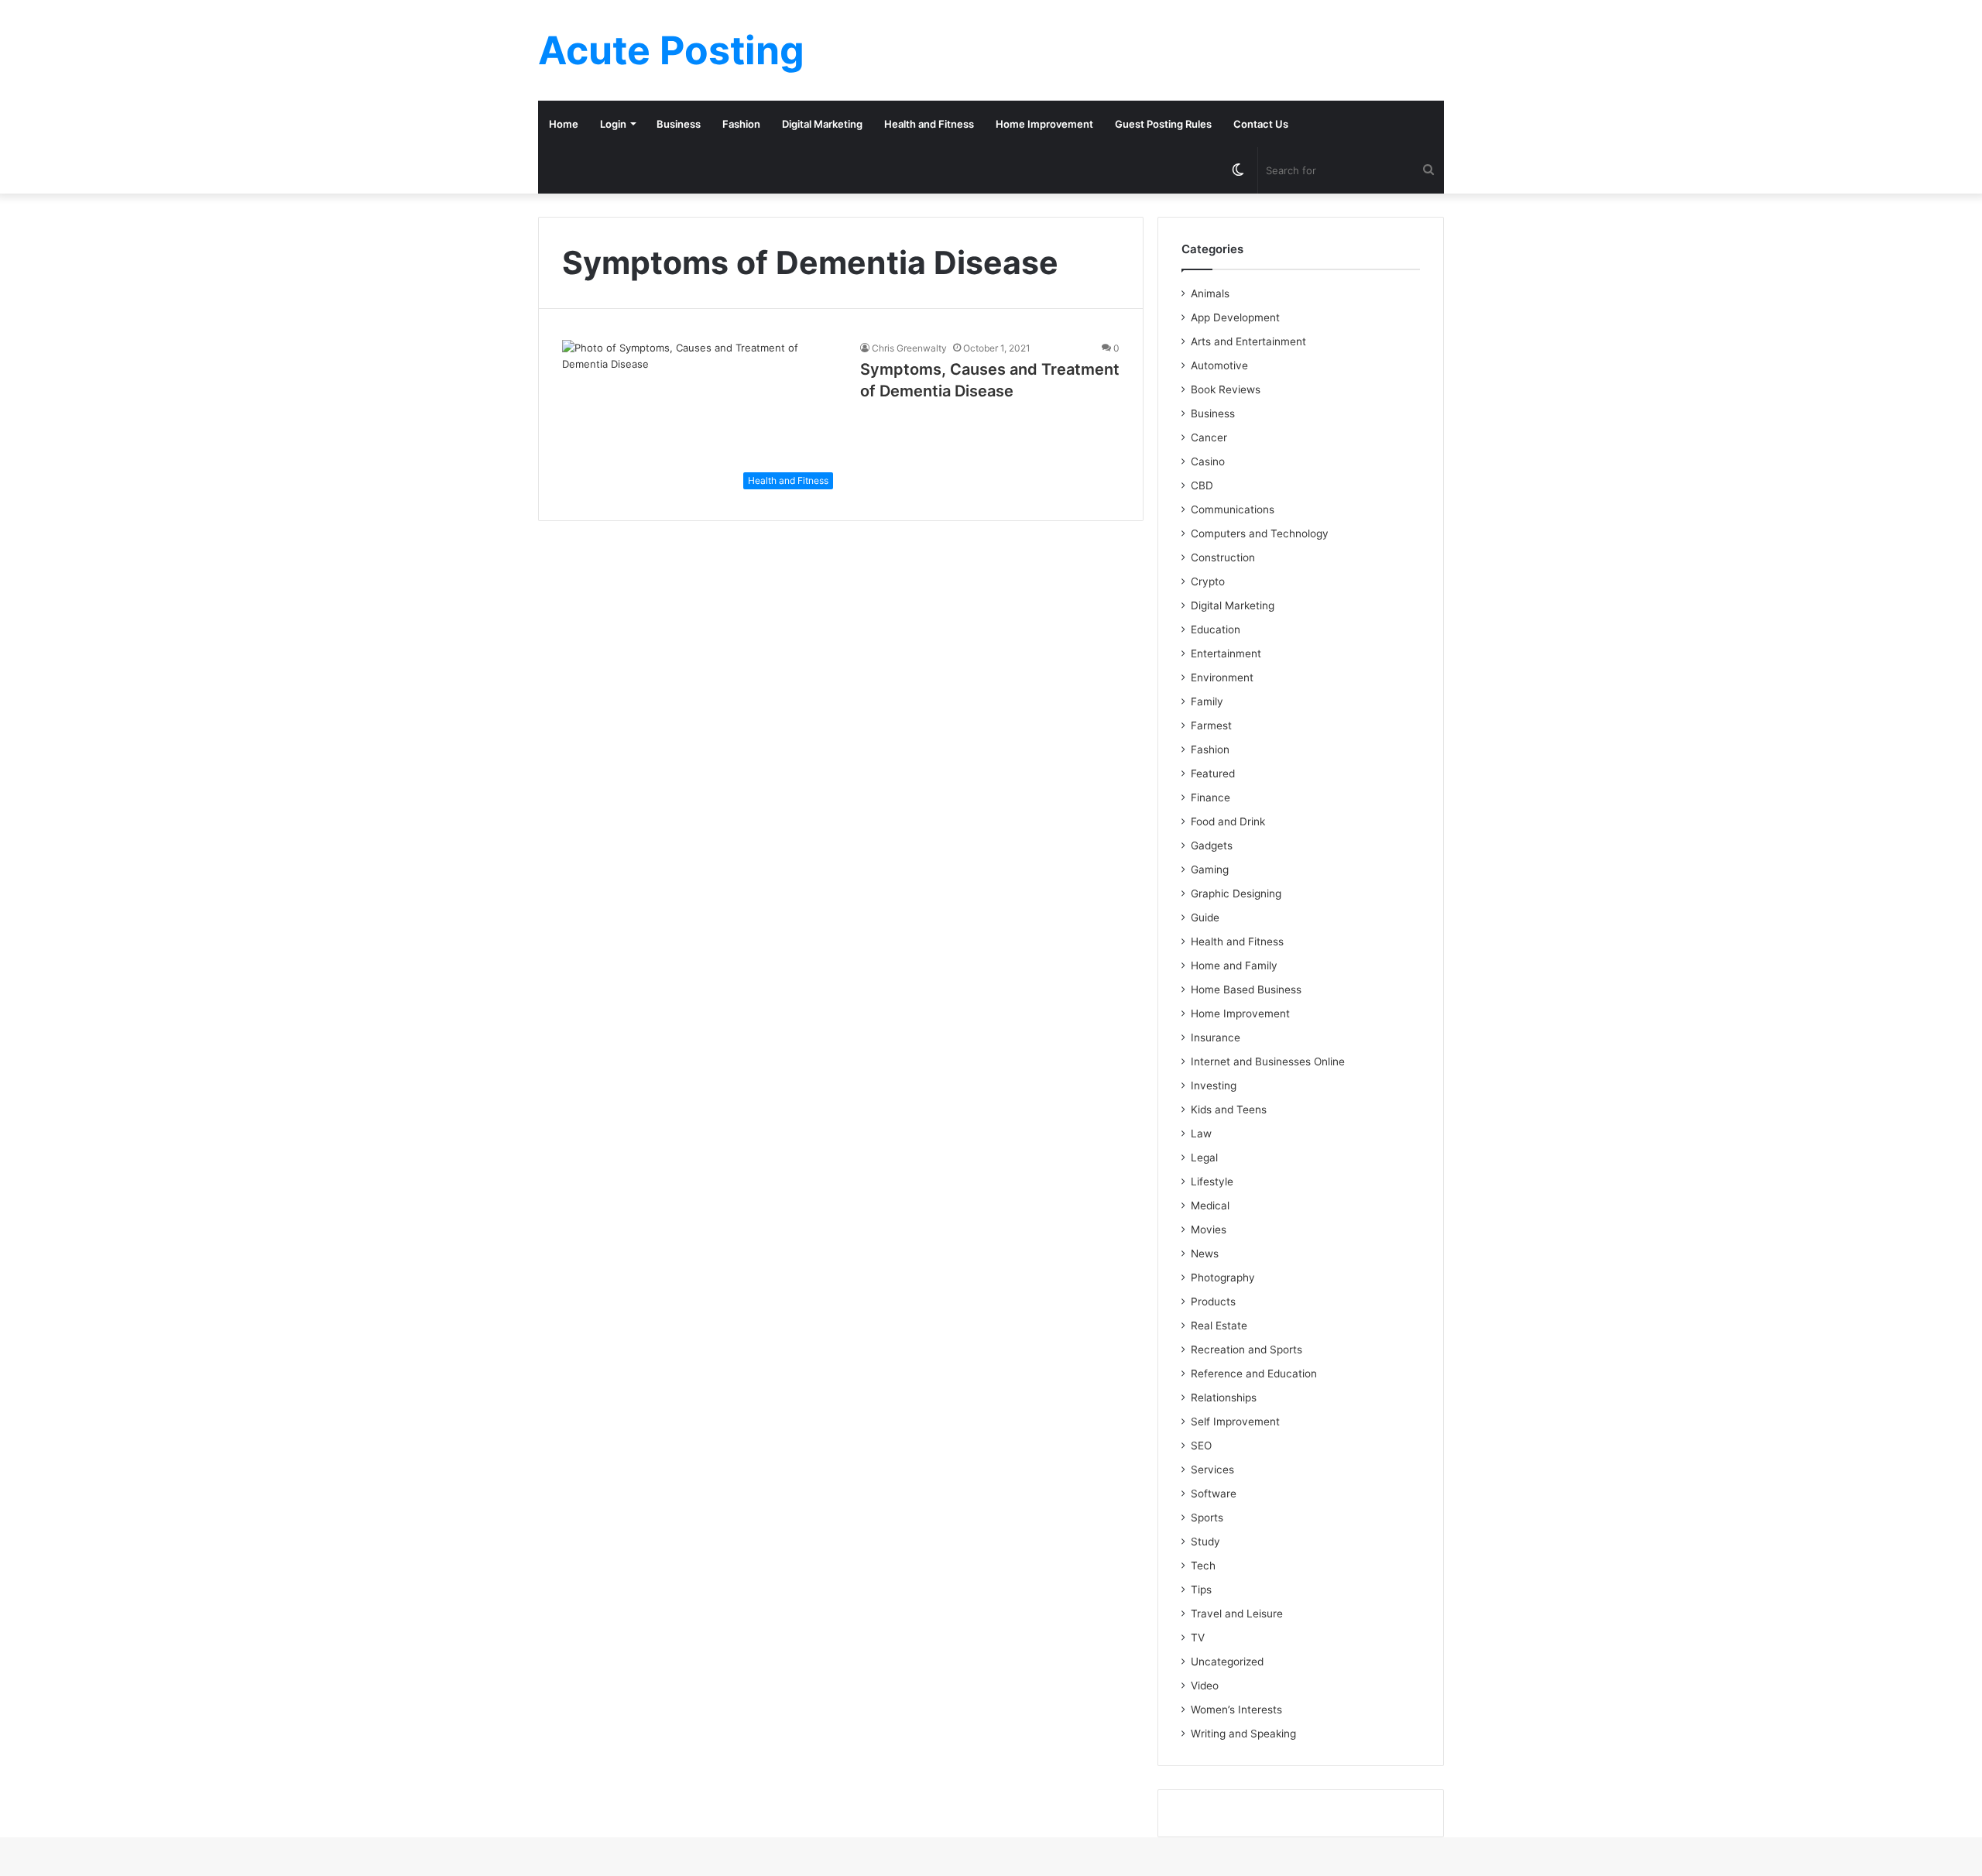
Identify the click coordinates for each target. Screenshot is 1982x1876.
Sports (1207, 1518)
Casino (1208, 461)
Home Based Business (1246, 989)
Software (1214, 1494)
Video (1205, 1686)
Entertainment (1226, 653)
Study (1205, 1542)
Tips (1201, 1590)
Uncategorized (1227, 1662)
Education (1216, 629)
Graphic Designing (1236, 893)
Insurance (1216, 1037)
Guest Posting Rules (1163, 124)
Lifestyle (1212, 1182)
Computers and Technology (1260, 533)
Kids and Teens (1229, 1109)
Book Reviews (1226, 389)
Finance (1210, 797)
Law (1201, 1133)
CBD (1202, 485)
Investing (1214, 1085)
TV (1198, 1638)
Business (679, 124)
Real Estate (1219, 1326)
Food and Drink (1228, 821)
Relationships (1224, 1398)
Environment (1222, 677)
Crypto (1208, 581)
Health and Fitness (929, 124)
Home (564, 124)
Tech (1203, 1566)
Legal (1204, 1157)
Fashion (741, 124)
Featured (1213, 773)
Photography (1223, 1278)
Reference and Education (1254, 1374)
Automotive (1219, 365)
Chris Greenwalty (909, 348)
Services (1212, 1470)
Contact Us (1261, 124)
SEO (1201, 1446)
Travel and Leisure (1237, 1614)
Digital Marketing (822, 124)
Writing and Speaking (1243, 1734)
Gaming (1210, 869)
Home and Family (1234, 965)
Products (1213, 1302)
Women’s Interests (1236, 1710)
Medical (1210, 1206)
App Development (1235, 317)
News (1205, 1254)
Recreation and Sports (1246, 1350)
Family (1207, 701)
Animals (1210, 293)
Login (613, 124)
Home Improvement (1044, 124)
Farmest (1211, 725)
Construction (1223, 557)
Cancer (1209, 437)
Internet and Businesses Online (1268, 1061)
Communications (1233, 509)
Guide (1205, 917)
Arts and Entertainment (1248, 341)
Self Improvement (1235, 1422)
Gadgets (1212, 845)
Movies (1209, 1230)
